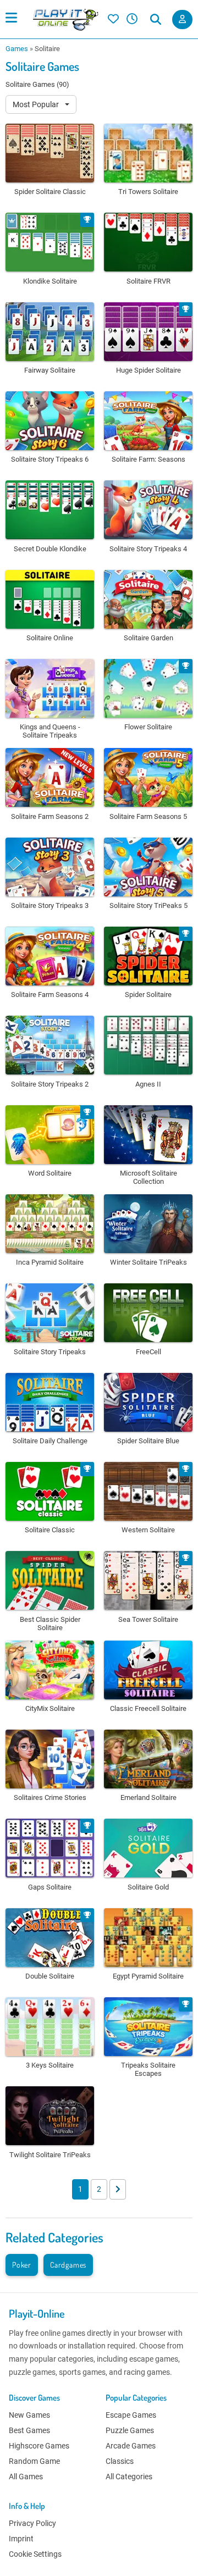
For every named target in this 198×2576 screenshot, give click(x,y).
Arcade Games (131, 2446)
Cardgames (68, 2265)
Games (17, 49)
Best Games (29, 2430)
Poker (22, 2265)
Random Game (34, 2461)
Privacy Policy (32, 2523)
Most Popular (37, 104)
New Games (29, 2415)
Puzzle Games (130, 2430)
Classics (120, 2461)
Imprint (21, 2539)
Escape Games (131, 2415)
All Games (26, 2477)
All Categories (129, 2477)
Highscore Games (39, 2446)
